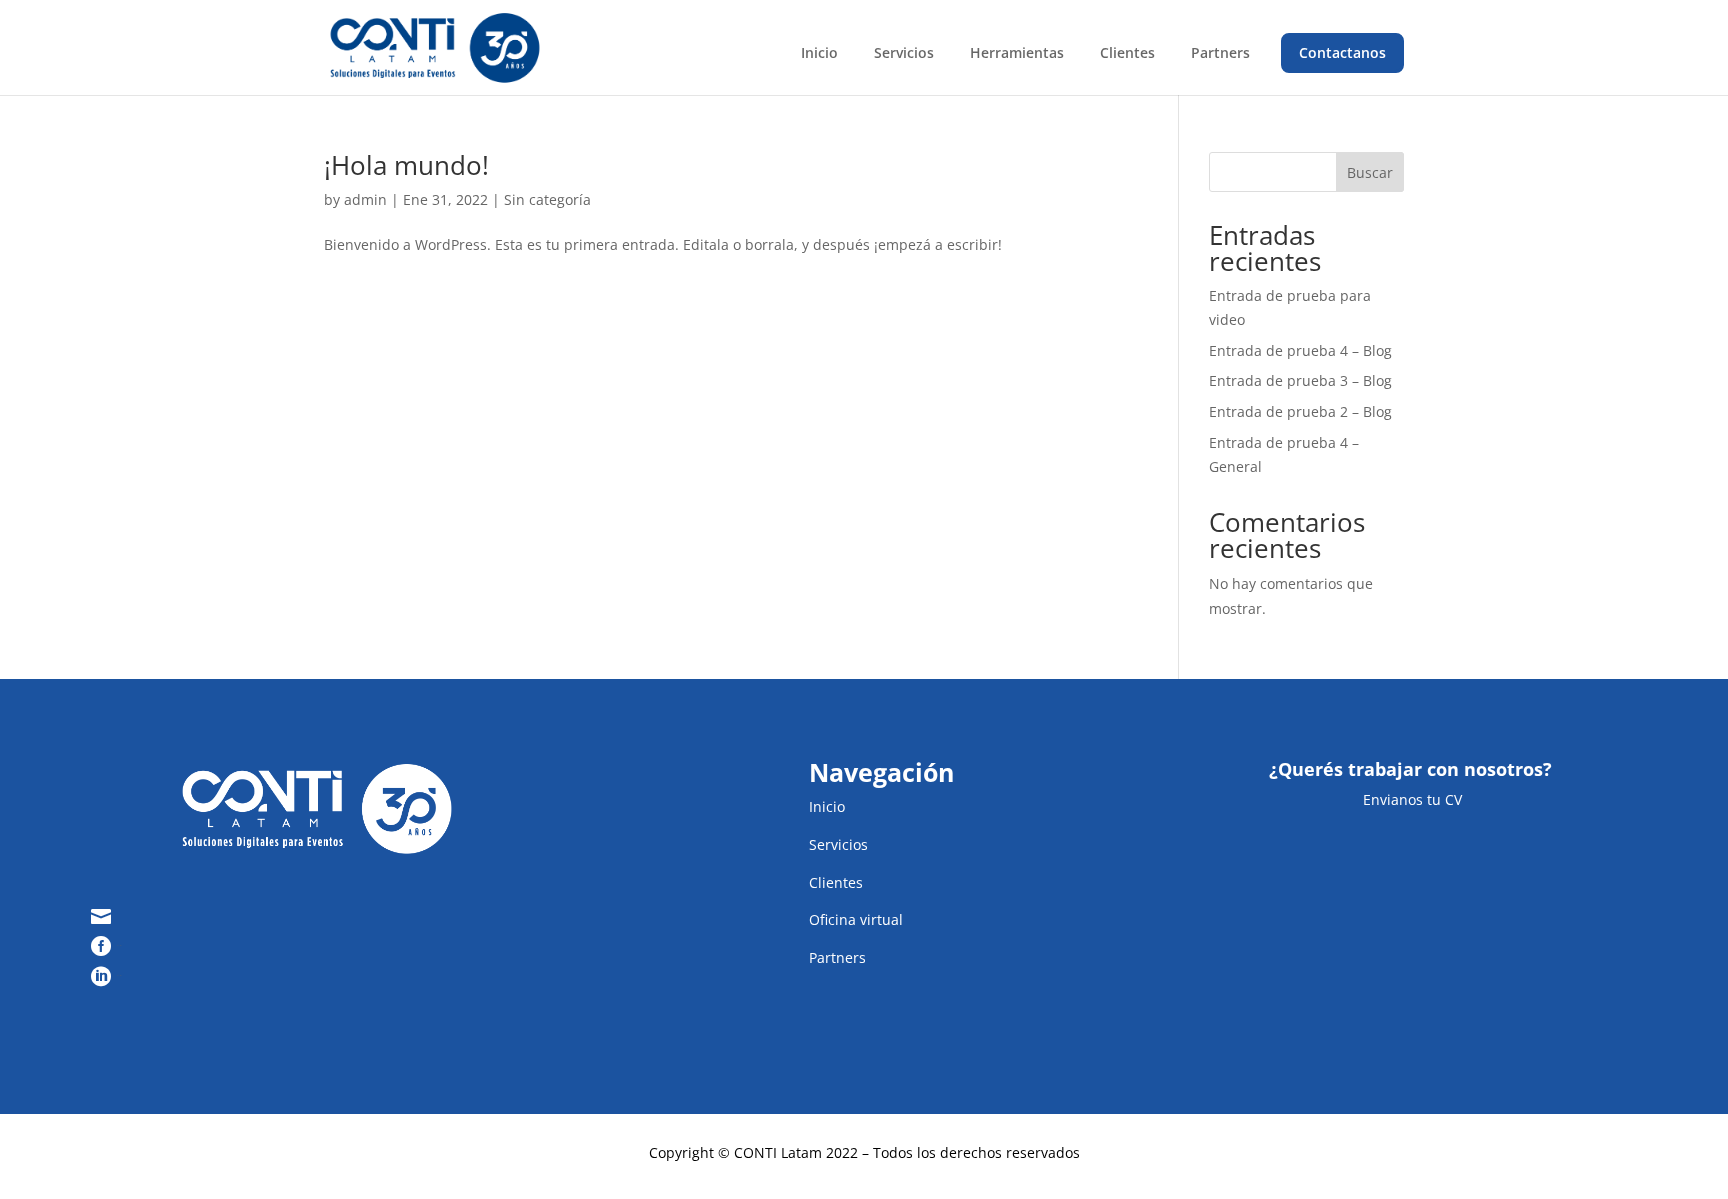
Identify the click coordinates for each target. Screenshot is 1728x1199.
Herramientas (1017, 52)
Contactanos (1342, 52)
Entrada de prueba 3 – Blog (1300, 380)
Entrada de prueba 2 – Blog (1300, 411)
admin (365, 199)
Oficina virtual (856, 919)
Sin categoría (547, 199)
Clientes (1127, 52)
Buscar (1370, 172)
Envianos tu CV (1410, 799)
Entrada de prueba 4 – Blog (1300, 350)
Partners (1220, 52)
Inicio (819, 52)
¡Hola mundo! (406, 165)
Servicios (904, 52)
